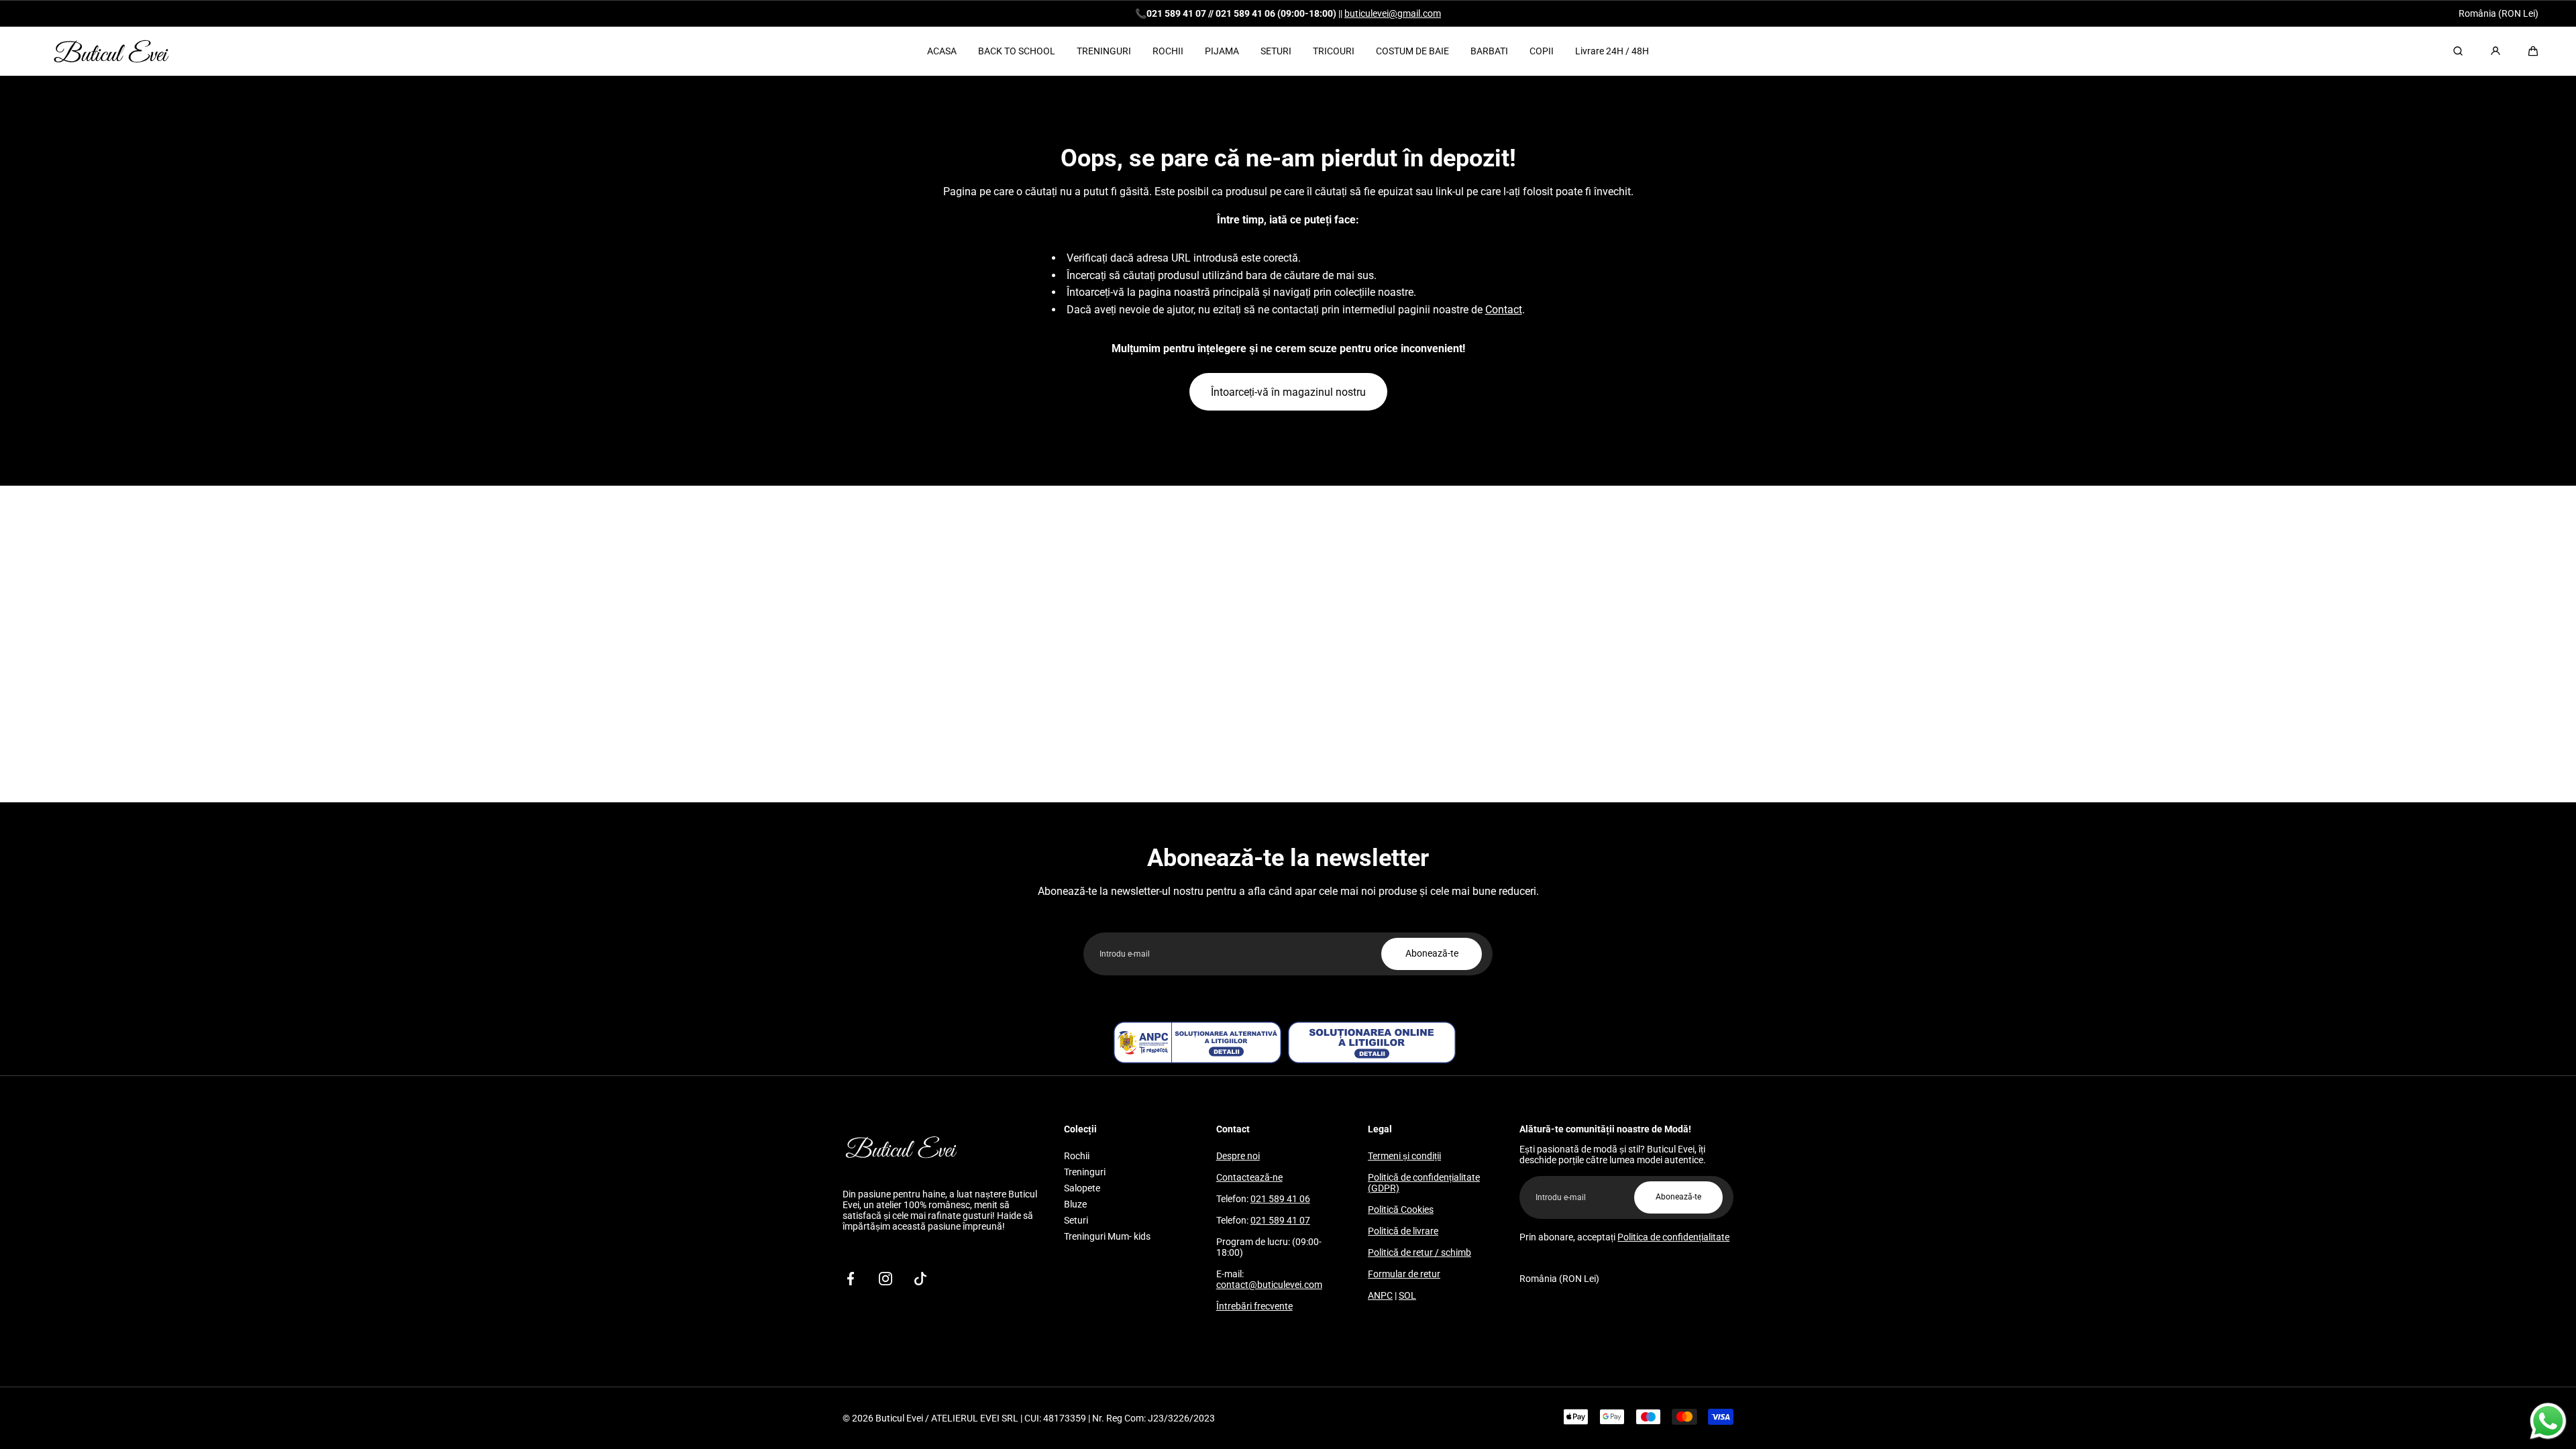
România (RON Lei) (2499, 13)
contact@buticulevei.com (1269, 1285)
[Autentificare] (2495, 51)
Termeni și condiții (1404, 1156)
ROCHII (1168, 51)
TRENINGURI (1104, 51)
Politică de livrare (1403, 1231)
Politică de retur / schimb (1419, 1252)
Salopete (1082, 1188)
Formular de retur (1404, 1274)
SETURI (1276, 51)
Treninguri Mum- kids (1107, 1236)
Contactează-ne (1249, 1177)
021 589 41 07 (1280, 1220)
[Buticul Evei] (111, 51)
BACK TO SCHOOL (1017, 51)
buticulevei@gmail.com (1393, 13)
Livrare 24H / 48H (1612, 51)
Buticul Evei (899, 1418)
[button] (2533, 51)
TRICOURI (1334, 51)
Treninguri (1085, 1172)
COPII (1542, 51)
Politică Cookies (1401, 1210)
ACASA (942, 51)
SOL (1407, 1295)
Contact (1504, 310)
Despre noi (1238, 1156)
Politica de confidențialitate (1673, 1237)
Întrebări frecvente (1254, 1306)
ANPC (1380, 1295)
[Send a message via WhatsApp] (2548, 1421)
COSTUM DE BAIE (1412, 51)
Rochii (1077, 1156)
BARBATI (1489, 51)
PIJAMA (1222, 51)
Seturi (1076, 1220)
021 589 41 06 (1280, 1199)
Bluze (1075, 1204)
